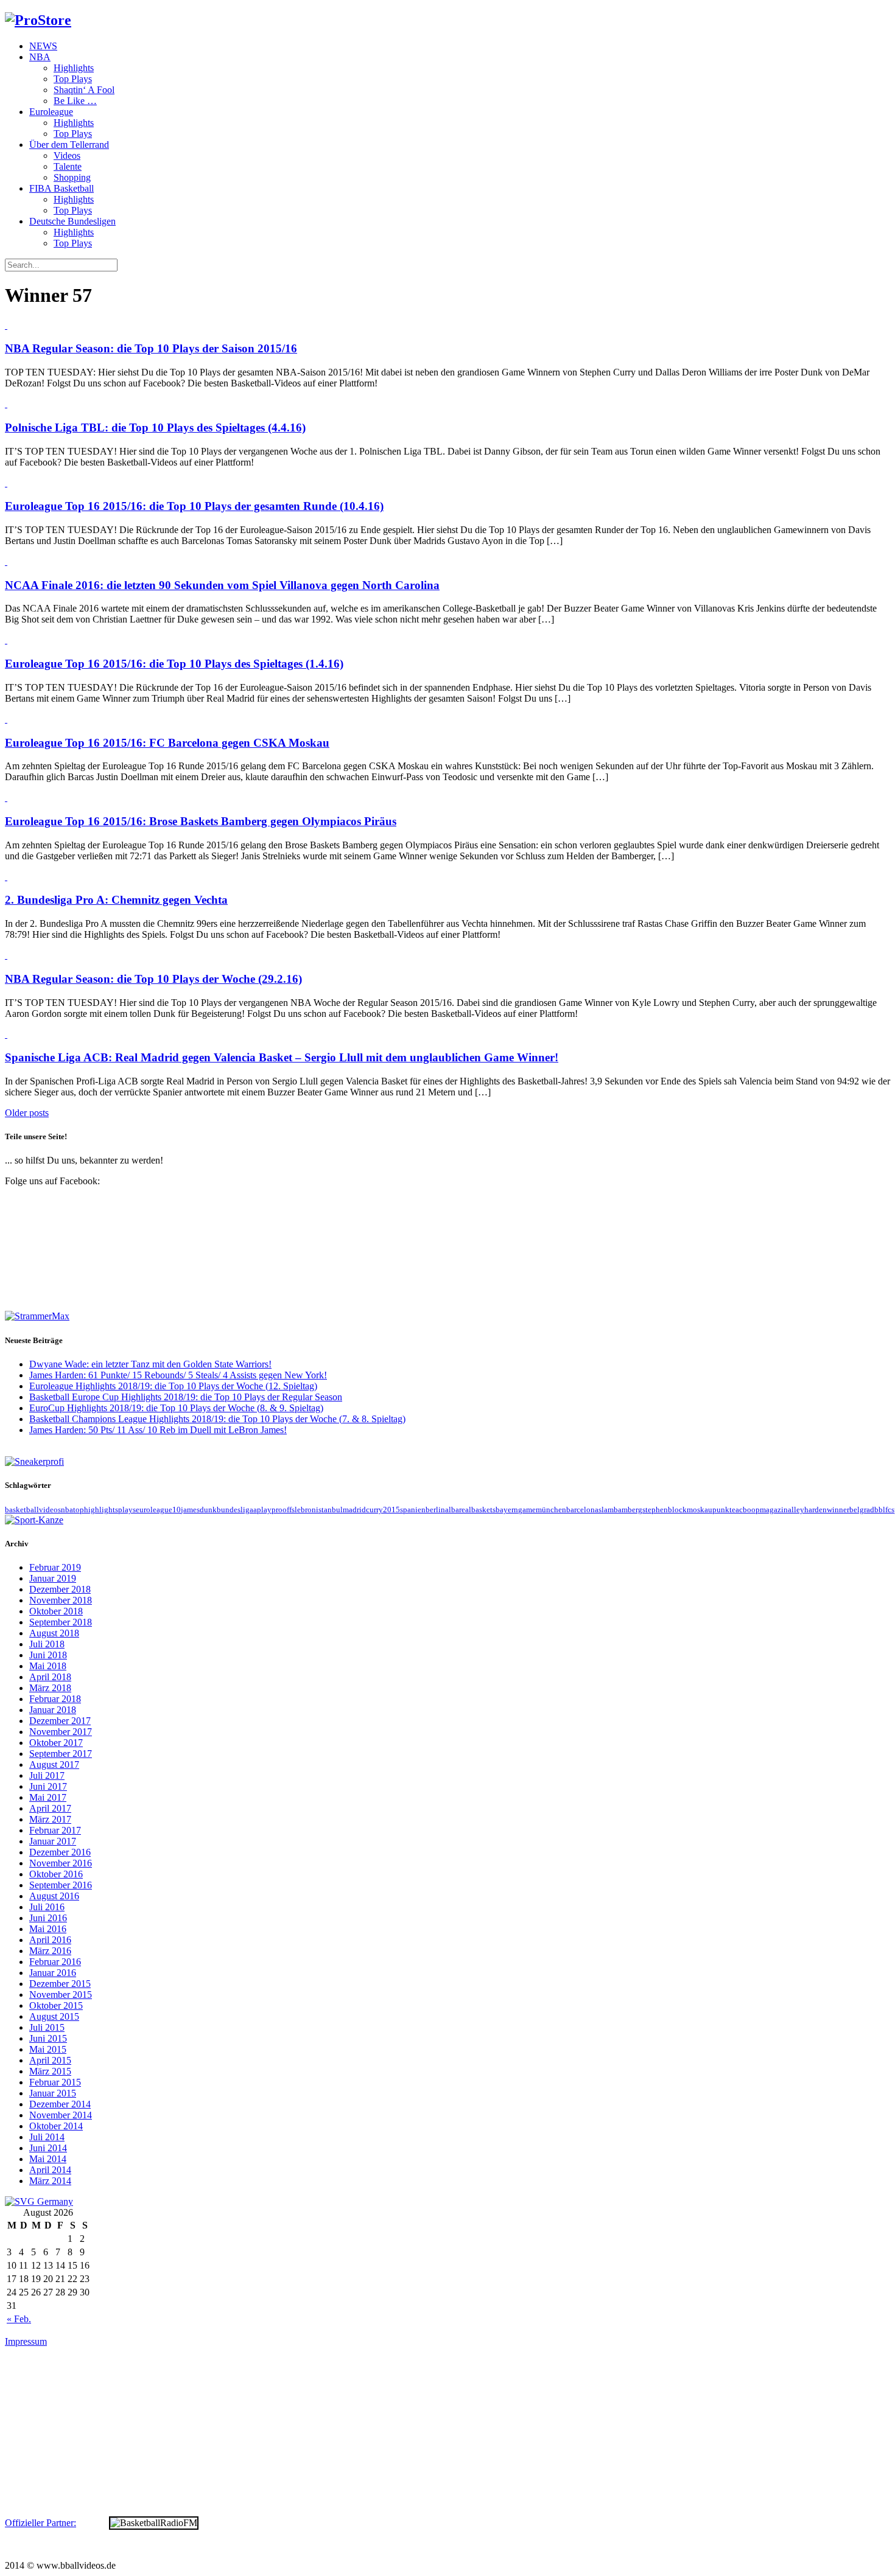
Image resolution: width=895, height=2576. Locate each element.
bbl (880, 1510)
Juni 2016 (48, 1918)
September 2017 (61, 1754)
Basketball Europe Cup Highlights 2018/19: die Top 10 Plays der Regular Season (186, 1397)
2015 (391, 1510)
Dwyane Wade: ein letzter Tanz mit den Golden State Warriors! (150, 1364)
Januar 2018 (53, 1710)
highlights (101, 1510)
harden (816, 1510)
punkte (724, 1510)
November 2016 (61, 1863)
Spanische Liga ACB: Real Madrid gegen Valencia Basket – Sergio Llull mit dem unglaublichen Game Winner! (282, 1057)
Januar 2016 (53, 1973)
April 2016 (50, 1940)
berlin (435, 1510)
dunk (208, 1510)
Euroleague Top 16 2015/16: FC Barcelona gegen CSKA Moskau (167, 743)
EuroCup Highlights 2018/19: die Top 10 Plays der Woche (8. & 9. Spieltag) (176, 1408)
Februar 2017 (55, 1830)
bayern (507, 1510)
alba (452, 1510)
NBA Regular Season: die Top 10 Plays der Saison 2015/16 (151, 348)
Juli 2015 (47, 2027)
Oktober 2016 (56, 1874)
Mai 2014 (48, 2159)
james (190, 1510)
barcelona (582, 1510)
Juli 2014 (47, 2137)
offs (289, 1510)
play (264, 1510)
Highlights (74, 68)
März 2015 (50, 2071)
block (677, 1510)
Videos (67, 155)
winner (838, 1510)
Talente (68, 166)
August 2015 (54, 2016)
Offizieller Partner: (40, 2523)
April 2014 (50, 2170)
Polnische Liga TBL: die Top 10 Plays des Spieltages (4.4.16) (155, 428)
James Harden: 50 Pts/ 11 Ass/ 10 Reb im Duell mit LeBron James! (158, 1430)
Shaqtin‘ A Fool (84, 90)
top (79, 1510)
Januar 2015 (53, 2093)
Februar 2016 (55, 1962)
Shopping (72, 177)
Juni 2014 (48, 2148)
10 (177, 1510)
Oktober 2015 (56, 2005)
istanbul (329, 1510)
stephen (655, 1510)
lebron (305, 1510)
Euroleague (51, 112)
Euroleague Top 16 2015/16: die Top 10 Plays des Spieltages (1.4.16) (174, 664)
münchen (551, 1510)
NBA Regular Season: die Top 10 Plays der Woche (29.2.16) (153, 979)
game (527, 1510)
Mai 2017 (48, 1797)
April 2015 (50, 2060)
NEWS (43, 46)
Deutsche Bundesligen (72, 221)
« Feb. (19, 2319)
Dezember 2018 (60, 1589)
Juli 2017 (47, 1775)
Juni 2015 (48, 2038)
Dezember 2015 (60, 1984)
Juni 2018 (48, 1655)
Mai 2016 (48, 1929)
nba (67, 1510)
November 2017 (61, 1732)
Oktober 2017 (56, 1743)
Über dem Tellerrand (69, 145)
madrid (354, 1510)
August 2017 (54, 1764)
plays (127, 1510)
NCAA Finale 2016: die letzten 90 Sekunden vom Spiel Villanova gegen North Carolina (222, 585)
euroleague (154, 1510)
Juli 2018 (47, 1644)
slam (606, 1510)
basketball (22, 1510)
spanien (413, 1510)
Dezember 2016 (60, 1852)
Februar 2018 (55, 1699)
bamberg (628, 1510)
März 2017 (50, 1819)
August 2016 (54, 1896)
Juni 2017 (48, 1786)
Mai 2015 (48, 2049)
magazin (774, 1510)
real (465, 1510)
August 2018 (54, 1633)
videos (50, 1510)
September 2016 (61, 1885)
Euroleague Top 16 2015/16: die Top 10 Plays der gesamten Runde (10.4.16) (194, 506)
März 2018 (50, 1688)
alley (796, 1510)
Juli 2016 (47, 1907)
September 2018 (61, 1622)
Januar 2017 (53, 1841)
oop (753, 1510)
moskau (700, 1510)
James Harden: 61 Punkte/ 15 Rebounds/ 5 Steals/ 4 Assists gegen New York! (178, 1375)
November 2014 (61, 2115)
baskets (483, 1510)
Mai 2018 (48, 1666)
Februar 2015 (55, 2082)
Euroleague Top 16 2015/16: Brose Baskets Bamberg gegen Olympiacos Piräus (201, 821)
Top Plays (73, 79)
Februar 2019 (55, 1567)
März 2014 (50, 2181)
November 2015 (61, 1995)
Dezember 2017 (60, 1721)
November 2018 (61, 1600)
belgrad (862, 1510)
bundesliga (235, 1510)
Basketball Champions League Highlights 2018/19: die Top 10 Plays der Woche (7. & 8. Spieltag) (217, 1419)
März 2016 (50, 1951)
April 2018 (50, 1677)
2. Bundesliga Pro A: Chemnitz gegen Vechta (116, 900)
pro (277, 1510)
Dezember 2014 (60, 2104)
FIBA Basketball (61, 188)
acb (741, 1510)
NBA (40, 57)
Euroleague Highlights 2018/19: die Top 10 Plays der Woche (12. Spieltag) (173, 1386)
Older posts (27, 1113)
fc (888, 1510)
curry (374, 1510)
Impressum (26, 2341)
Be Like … (75, 101)
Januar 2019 (53, 1578)
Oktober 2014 (56, 2126)
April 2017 (50, 1808)
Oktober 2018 (56, 1611)
